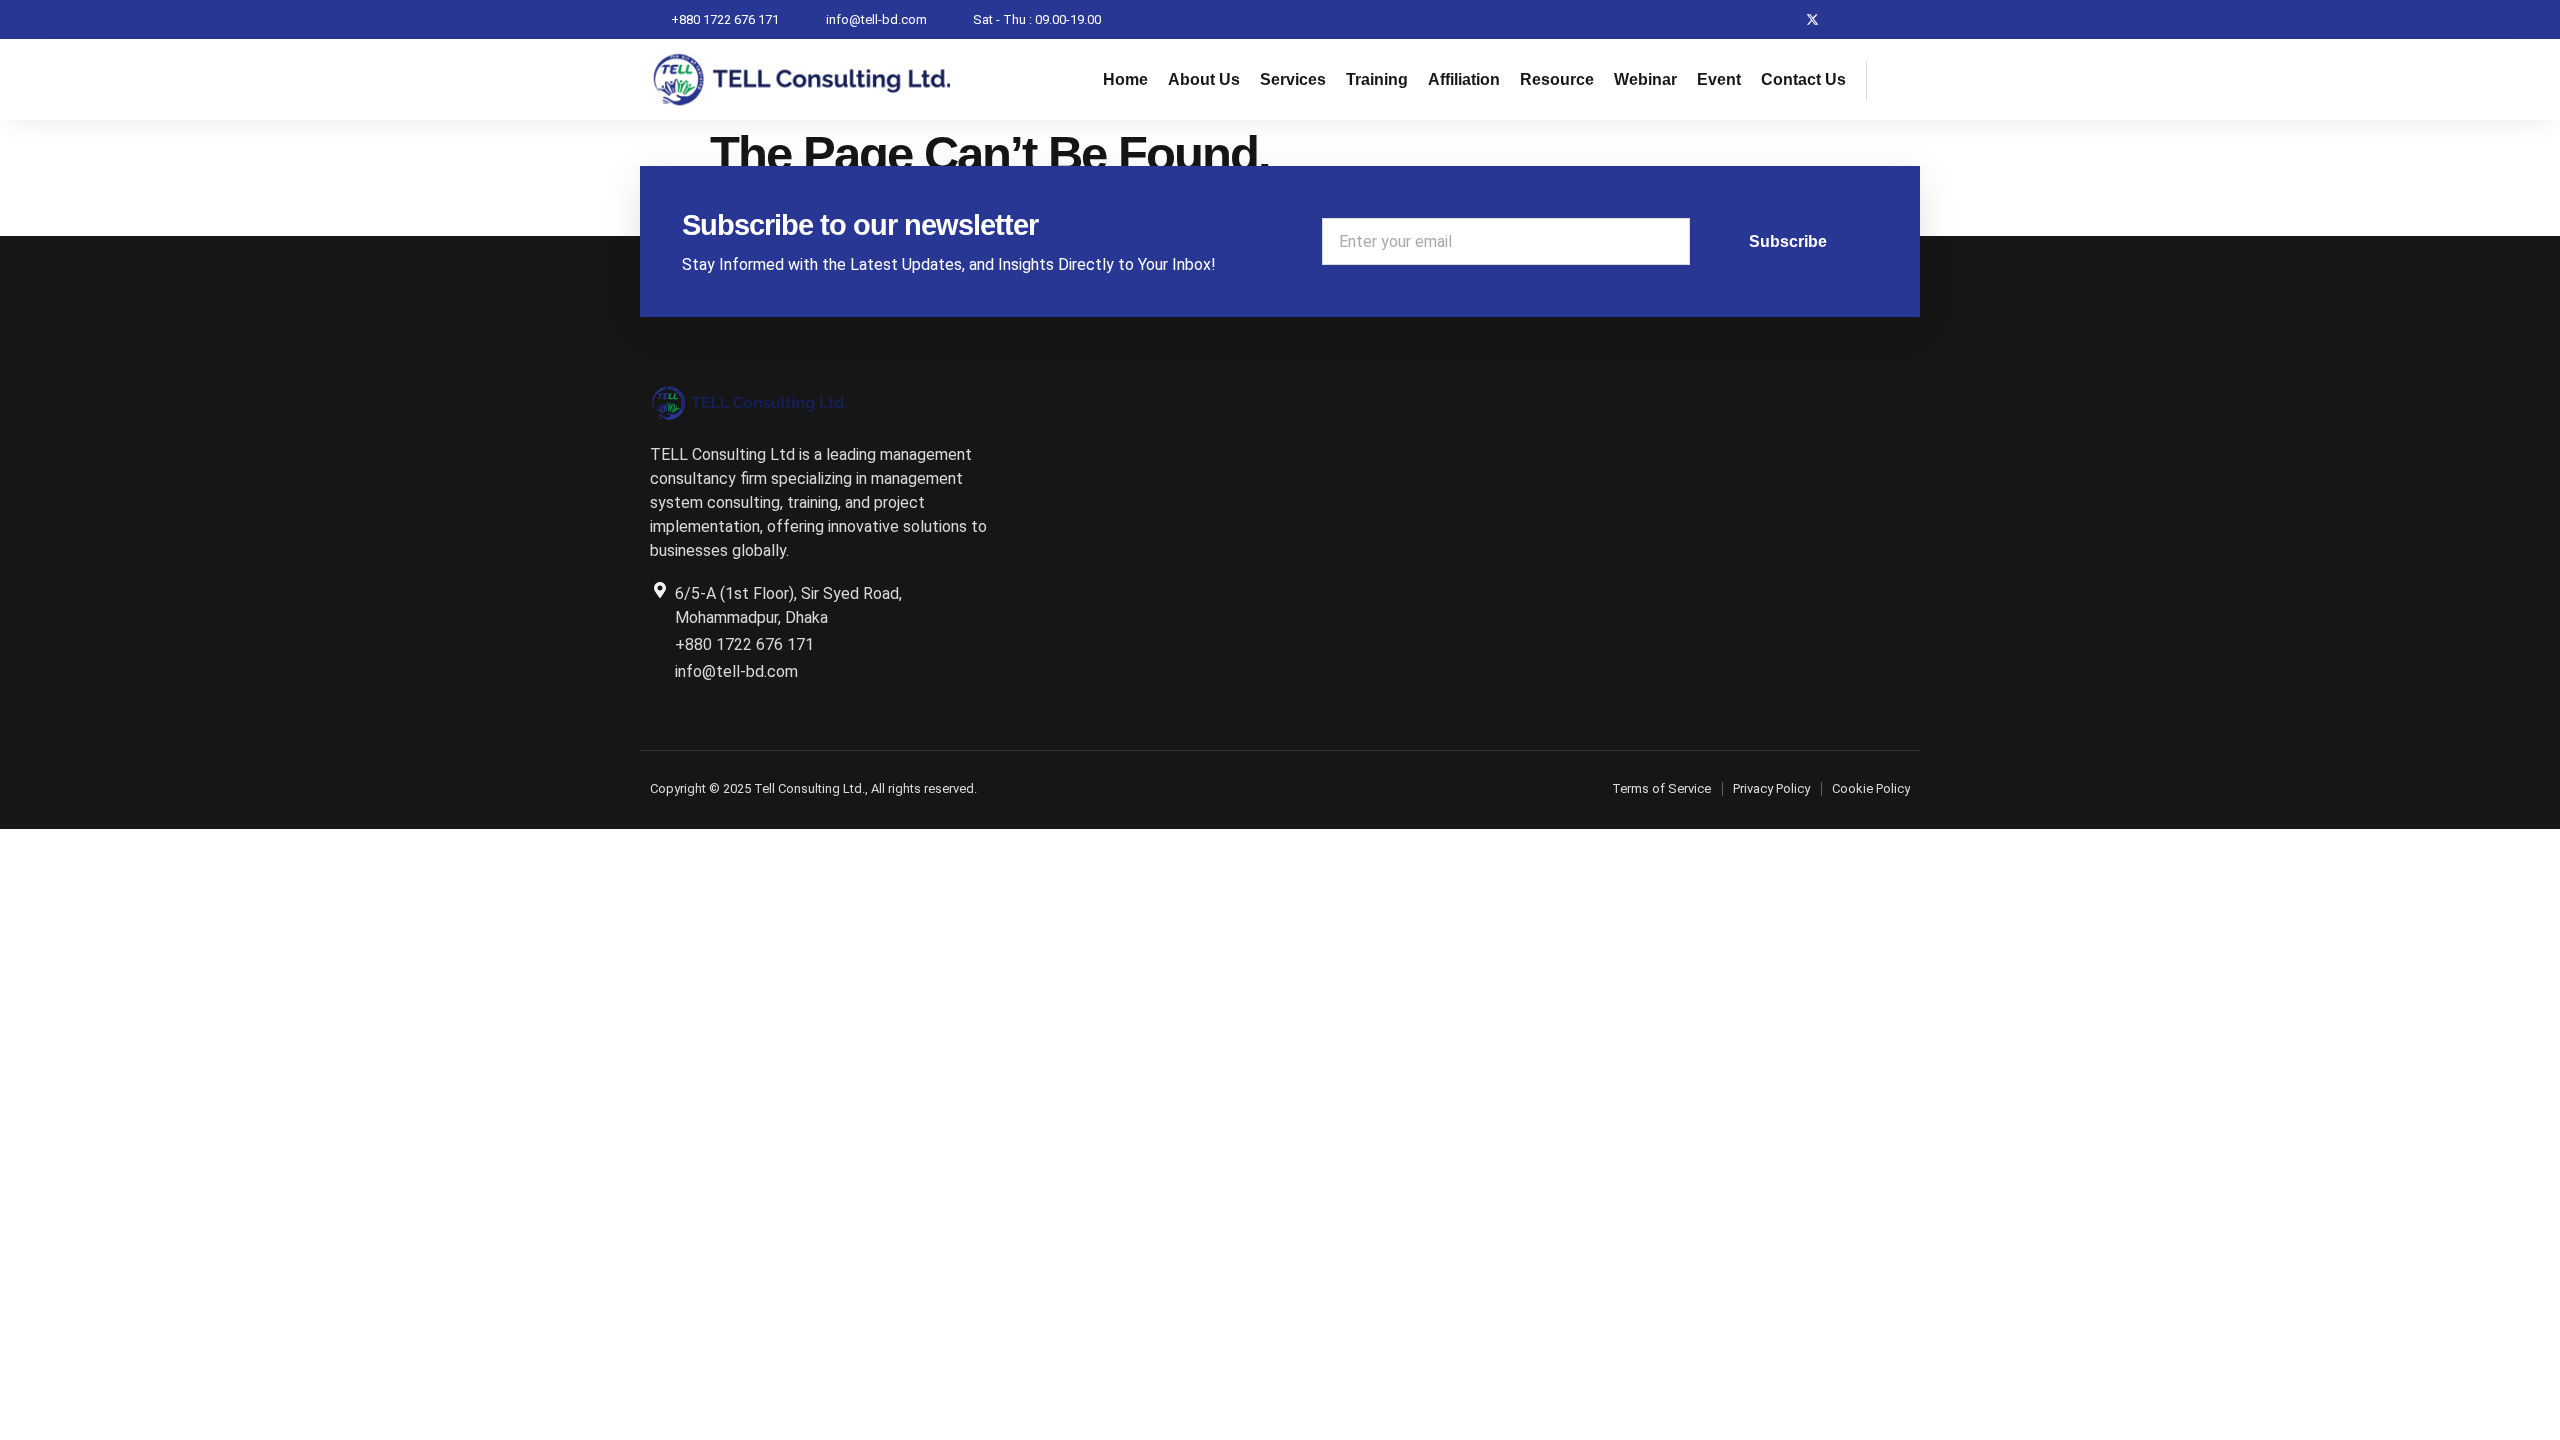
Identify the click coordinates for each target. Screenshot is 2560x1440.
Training (1377, 79)
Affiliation (1464, 79)
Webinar (1645, 79)
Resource (1557, 79)
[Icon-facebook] (1773, 19)
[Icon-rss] (1890, 19)
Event (1719, 79)
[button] (1892, 81)
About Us (1204, 79)
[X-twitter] (1812, 19)
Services (1293, 79)
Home (1125, 79)
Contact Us (1803, 79)
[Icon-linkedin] (1851, 19)
